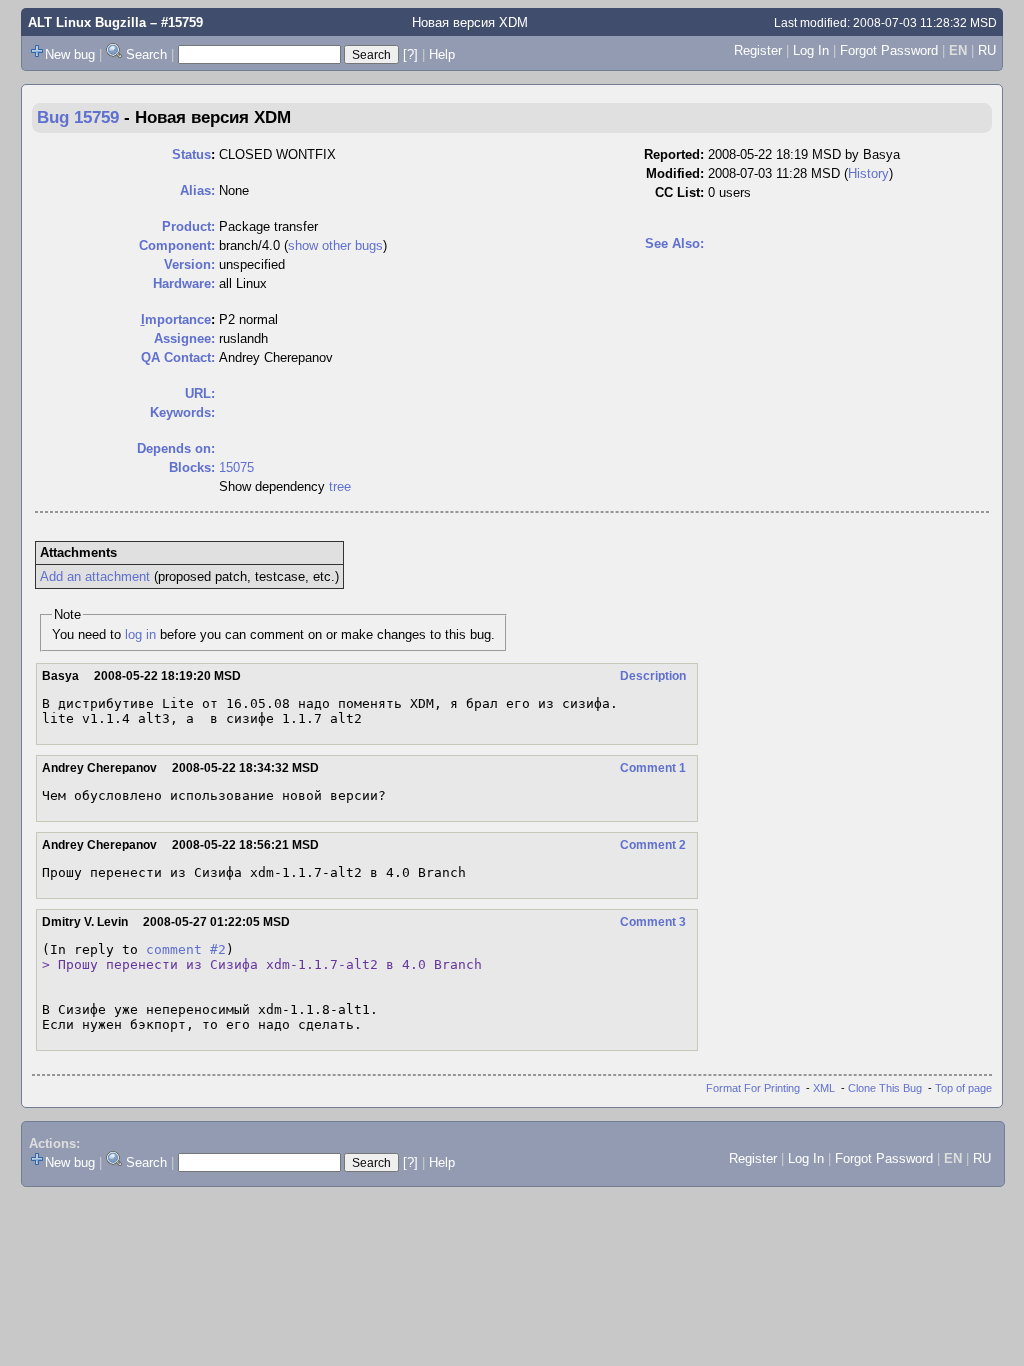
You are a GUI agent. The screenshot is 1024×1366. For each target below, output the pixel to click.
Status (191, 154)
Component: (177, 245)
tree (340, 486)
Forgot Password (889, 50)
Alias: (197, 190)
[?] (410, 54)
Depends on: (176, 448)
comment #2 (186, 949)
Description (653, 676)
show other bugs (335, 245)
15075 (236, 467)
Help (442, 54)
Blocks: (192, 467)
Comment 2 (653, 845)
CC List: (679, 192)
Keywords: (182, 412)
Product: (188, 226)
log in (140, 634)
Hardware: (184, 283)
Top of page (963, 1088)
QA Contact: (178, 357)
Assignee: (184, 338)
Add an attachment (95, 576)
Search (146, 54)
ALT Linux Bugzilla (87, 22)
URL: (200, 393)
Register (758, 50)
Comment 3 (653, 922)
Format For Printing (753, 1088)
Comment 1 (653, 768)
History (868, 173)
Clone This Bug (885, 1088)
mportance (176, 319)
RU (987, 50)
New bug (70, 54)
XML (824, 1088)
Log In (811, 50)
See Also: (674, 243)
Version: (189, 264)
